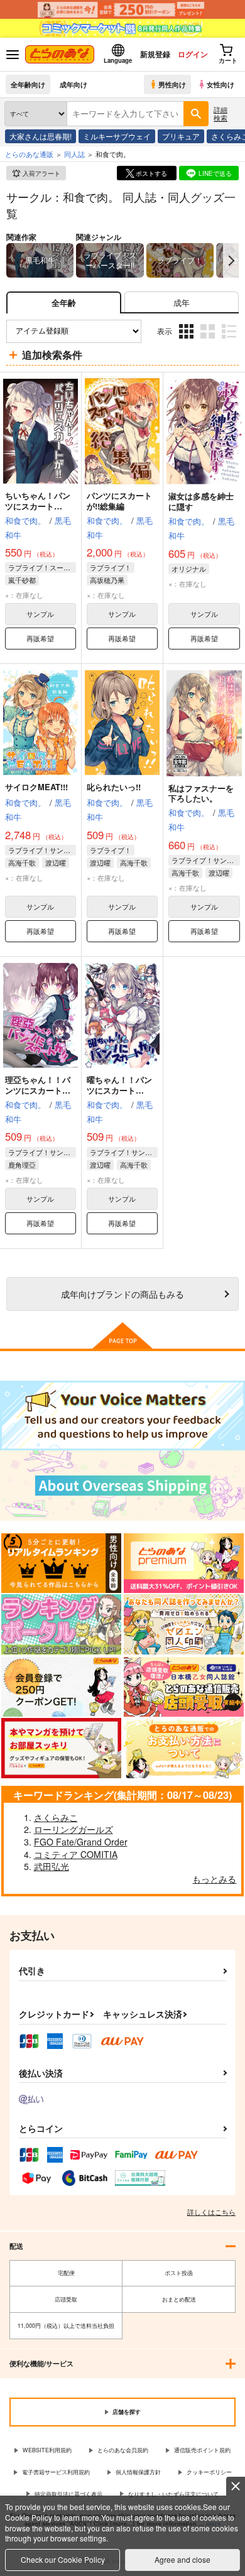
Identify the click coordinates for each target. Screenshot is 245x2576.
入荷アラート (41, 173)
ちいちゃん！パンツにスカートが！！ (38, 506)
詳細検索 (220, 113)
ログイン (193, 54)
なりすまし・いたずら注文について (173, 2494)
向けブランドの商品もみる (122, 1294)
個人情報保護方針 (138, 2472)
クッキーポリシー (209, 2472)
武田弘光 (52, 1866)
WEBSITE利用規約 (47, 2450)
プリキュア (181, 136)
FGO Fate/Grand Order (81, 1842)
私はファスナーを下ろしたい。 (201, 793)
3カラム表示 (188, 340)
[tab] (182, 302)
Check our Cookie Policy (63, 2559)
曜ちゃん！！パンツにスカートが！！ (119, 1090)
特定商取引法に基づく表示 (68, 2494)
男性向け (172, 84)
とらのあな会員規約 (123, 2450)
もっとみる (214, 1879)
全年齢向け (28, 84)
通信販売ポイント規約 (202, 2450)
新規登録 (155, 54)
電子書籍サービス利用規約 (56, 2472)
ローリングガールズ (73, 1829)
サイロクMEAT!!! (36, 787)
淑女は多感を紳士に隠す (201, 501)
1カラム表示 (230, 340)
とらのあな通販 (29, 154)
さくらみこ (56, 1817)
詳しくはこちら (211, 2212)
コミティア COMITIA (76, 1854)
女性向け (220, 84)
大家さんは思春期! (41, 136)
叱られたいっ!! (114, 787)
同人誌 (74, 154)
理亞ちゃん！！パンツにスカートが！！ (38, 1090)
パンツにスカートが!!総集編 (119, 501)
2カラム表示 (209, 340)
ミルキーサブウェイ (117, 136)
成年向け (73, 84)
